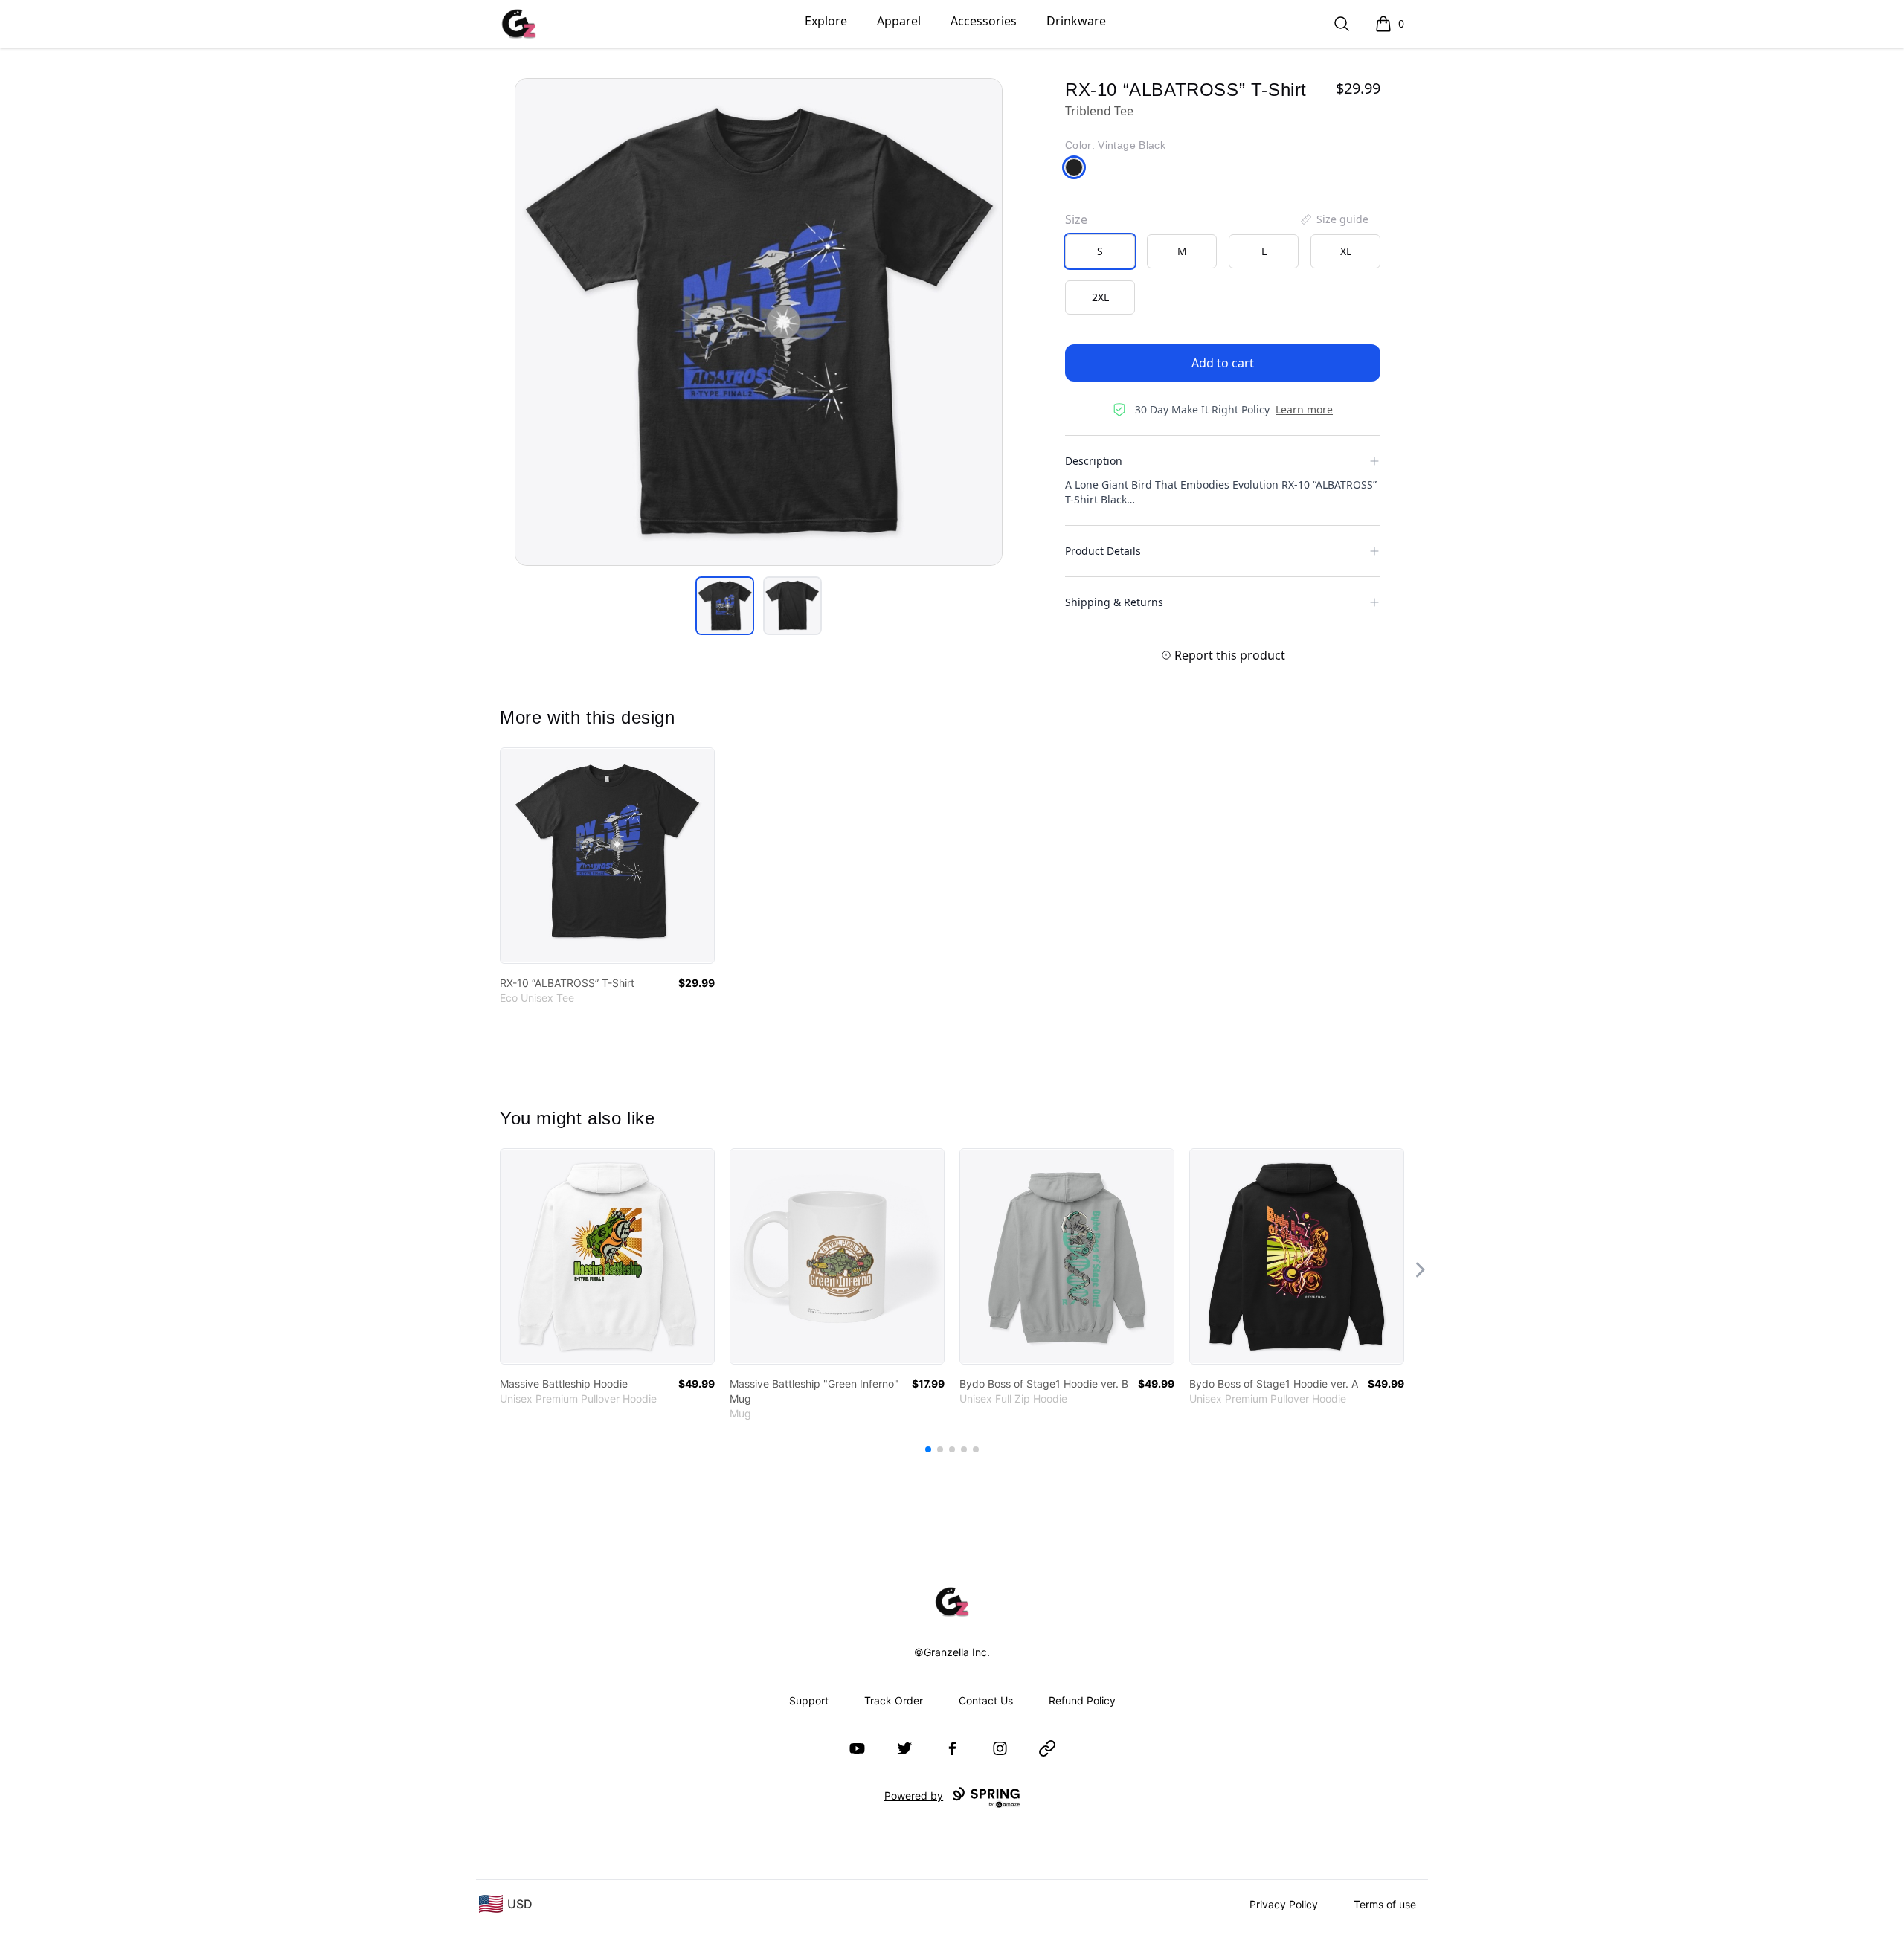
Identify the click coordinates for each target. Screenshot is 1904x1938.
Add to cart (1223, 363)
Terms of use (1385, 1904)
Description (1094, 461)
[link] (607, 856)
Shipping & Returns (1114, 602)
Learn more (1304, 409)
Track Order (894, 1700)
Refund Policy (1082, 1700)
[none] (1334, 219)
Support (809, 1700)
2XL (1100, 297)
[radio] (1100, 251)
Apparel (899, 21)
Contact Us (986, 1700)
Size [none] (1076, 219)
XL (1346, 251)
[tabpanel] (759, 322)
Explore (826, 21)
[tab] (725, 606)
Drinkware (1076, 21)
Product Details (1103, 551)
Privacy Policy (1284, 1904)
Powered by (914, 1796)
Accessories (984, 21)
